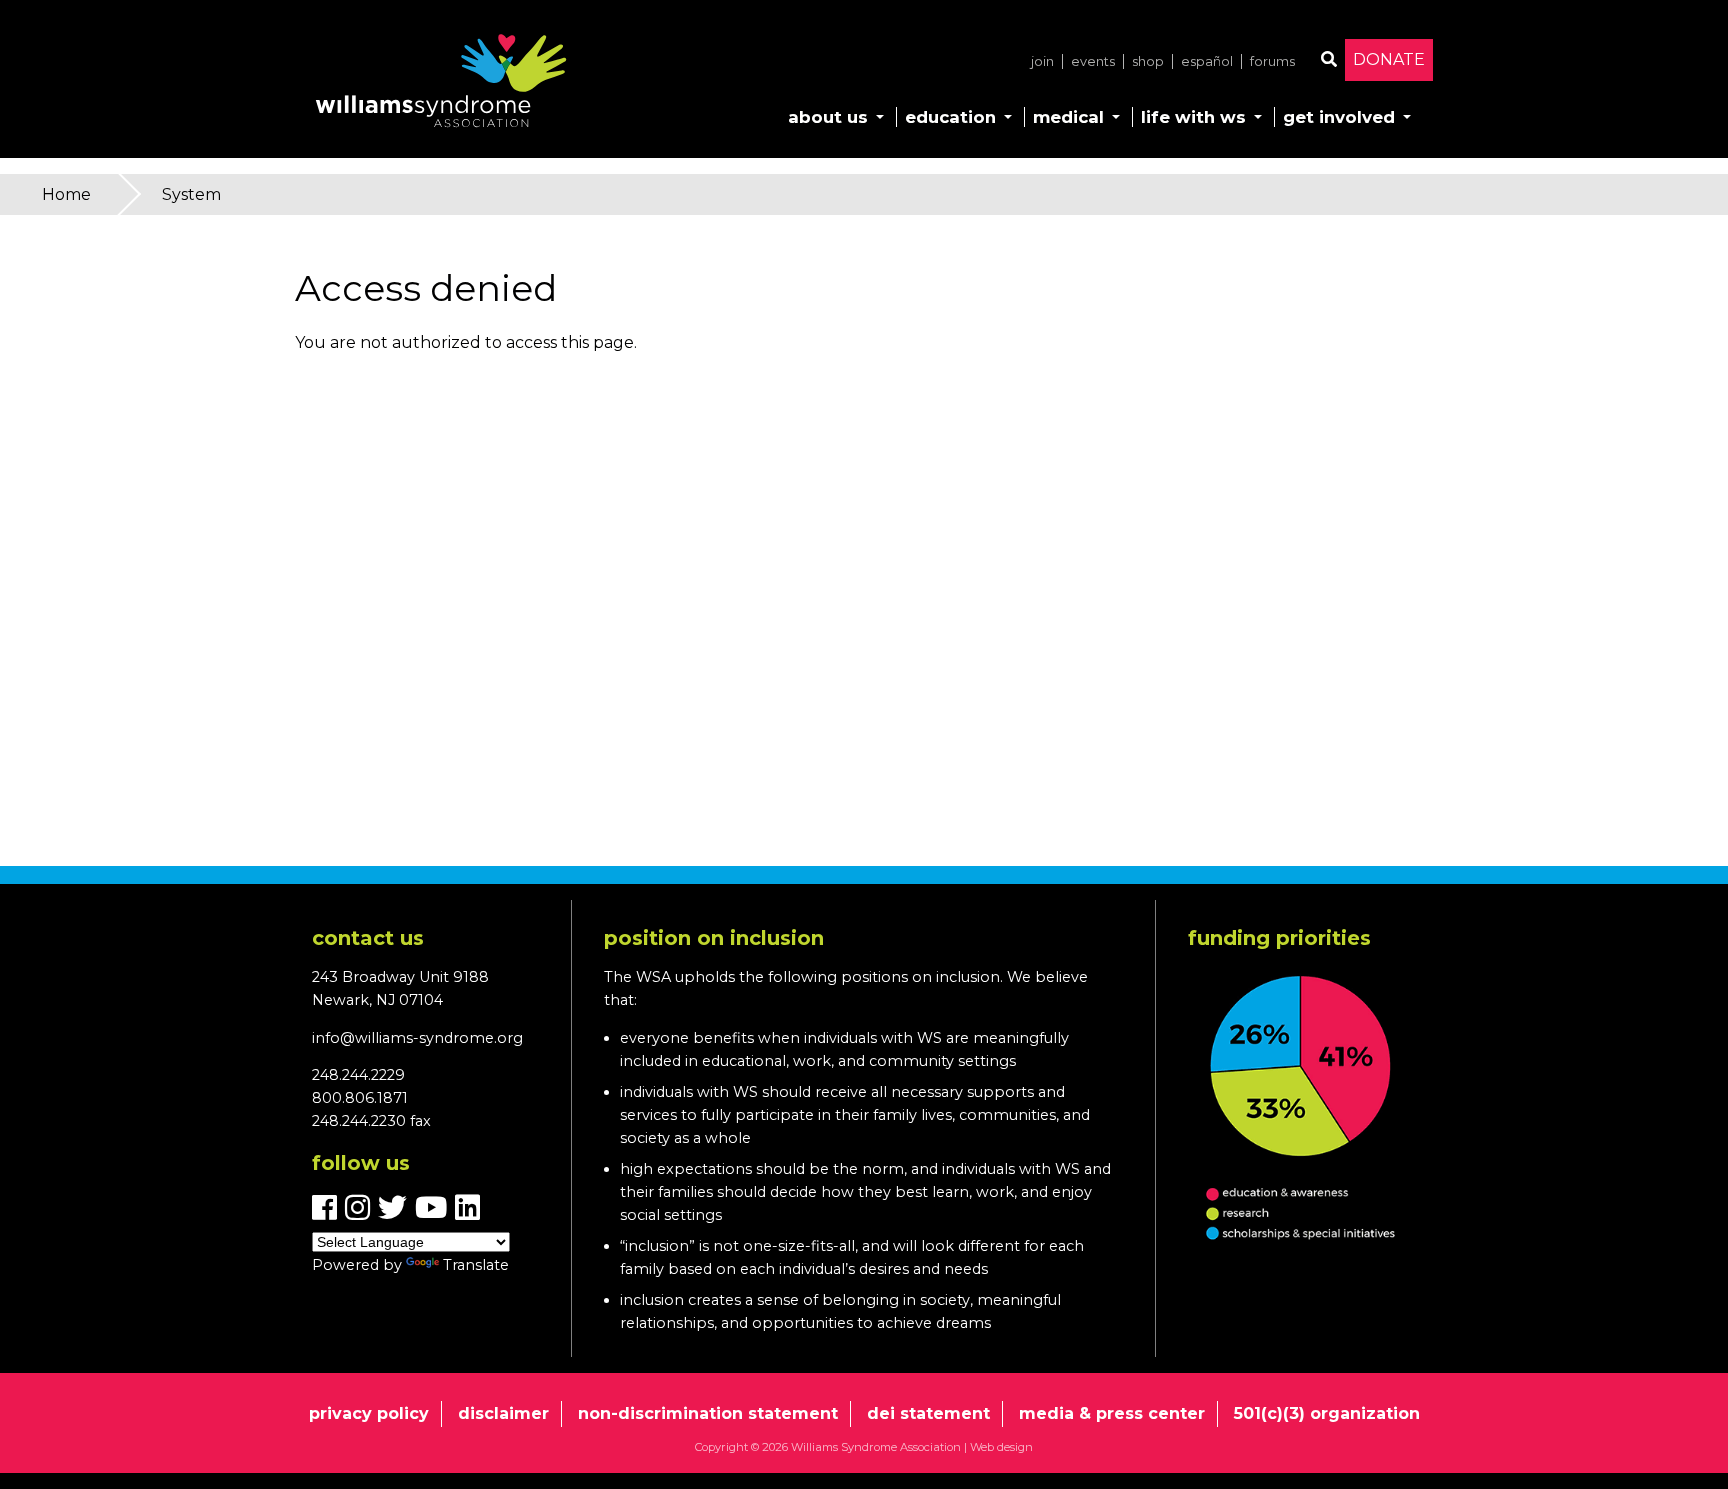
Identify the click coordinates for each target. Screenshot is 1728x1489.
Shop (1148, 61)
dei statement (928, 1413)
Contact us (368, 938)
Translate (476, 1265)
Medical (1068, 117)
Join (1042, 61)
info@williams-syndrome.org (417, 1038)
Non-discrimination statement (708, 1413)
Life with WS (1193, 117)
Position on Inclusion (714, 938)
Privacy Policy (369, 1413)
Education (950, 117)
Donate (1389, 59)
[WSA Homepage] (441, 85)
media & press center (1112, 1413)
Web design (1001, 1447)
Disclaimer (503, 1413)
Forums (1272, 61)
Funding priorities (1279, 938)
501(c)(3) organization (1327, 1413)
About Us (828, 117)
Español (1207, 61)
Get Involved (1339, 117)
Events (1093, 61)
